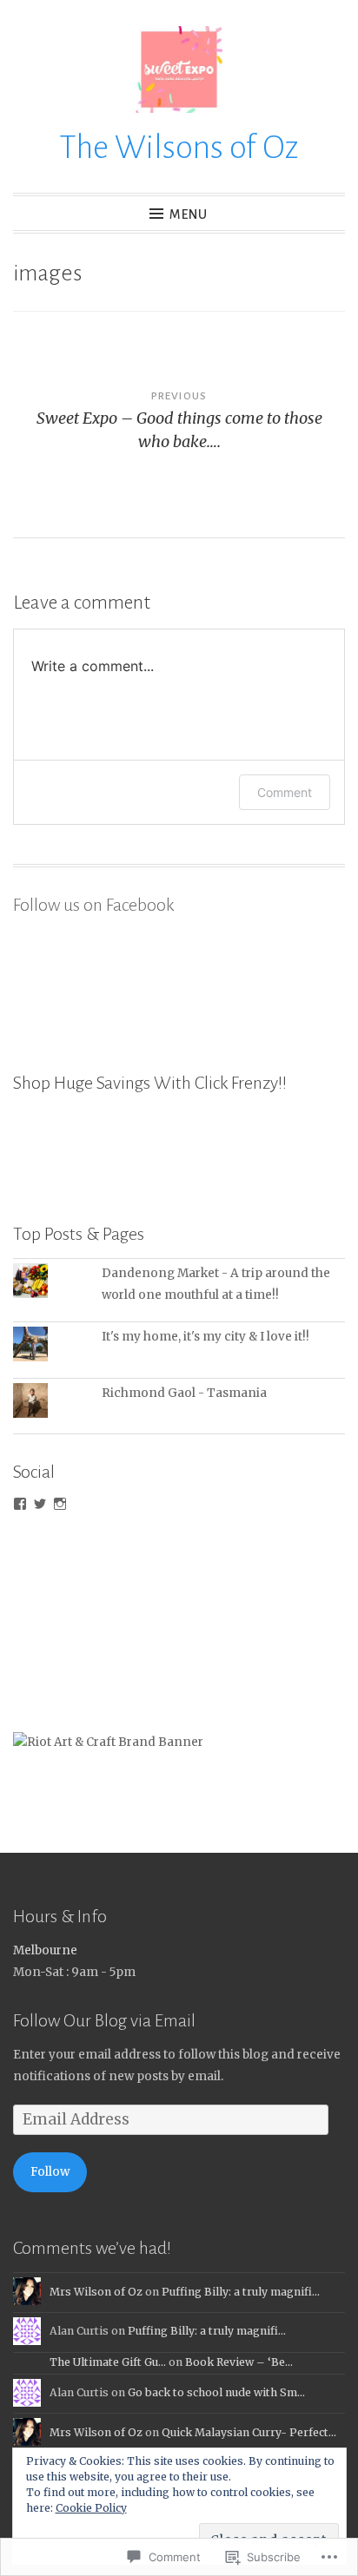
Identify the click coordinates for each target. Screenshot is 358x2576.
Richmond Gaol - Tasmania (184, 1393)
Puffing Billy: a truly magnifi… (241, 2292)
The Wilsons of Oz (179, 148)
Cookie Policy (91, 2508)
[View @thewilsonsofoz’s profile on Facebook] (20, 1504)
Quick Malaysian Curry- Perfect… (249, 2432)
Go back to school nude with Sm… (216, 2392)
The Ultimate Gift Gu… (108, 2362)
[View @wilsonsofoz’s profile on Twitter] (40, 1504)
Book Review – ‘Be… (239, 2362)
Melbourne (45, 1950)
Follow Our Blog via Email (104, 2020)
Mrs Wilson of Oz (96, 2292)
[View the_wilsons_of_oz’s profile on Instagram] (60, 1504)
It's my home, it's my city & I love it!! (206, 1337)
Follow (50, 2172)
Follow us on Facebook (93, 905)
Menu (189, 214)
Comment (285, 792)
